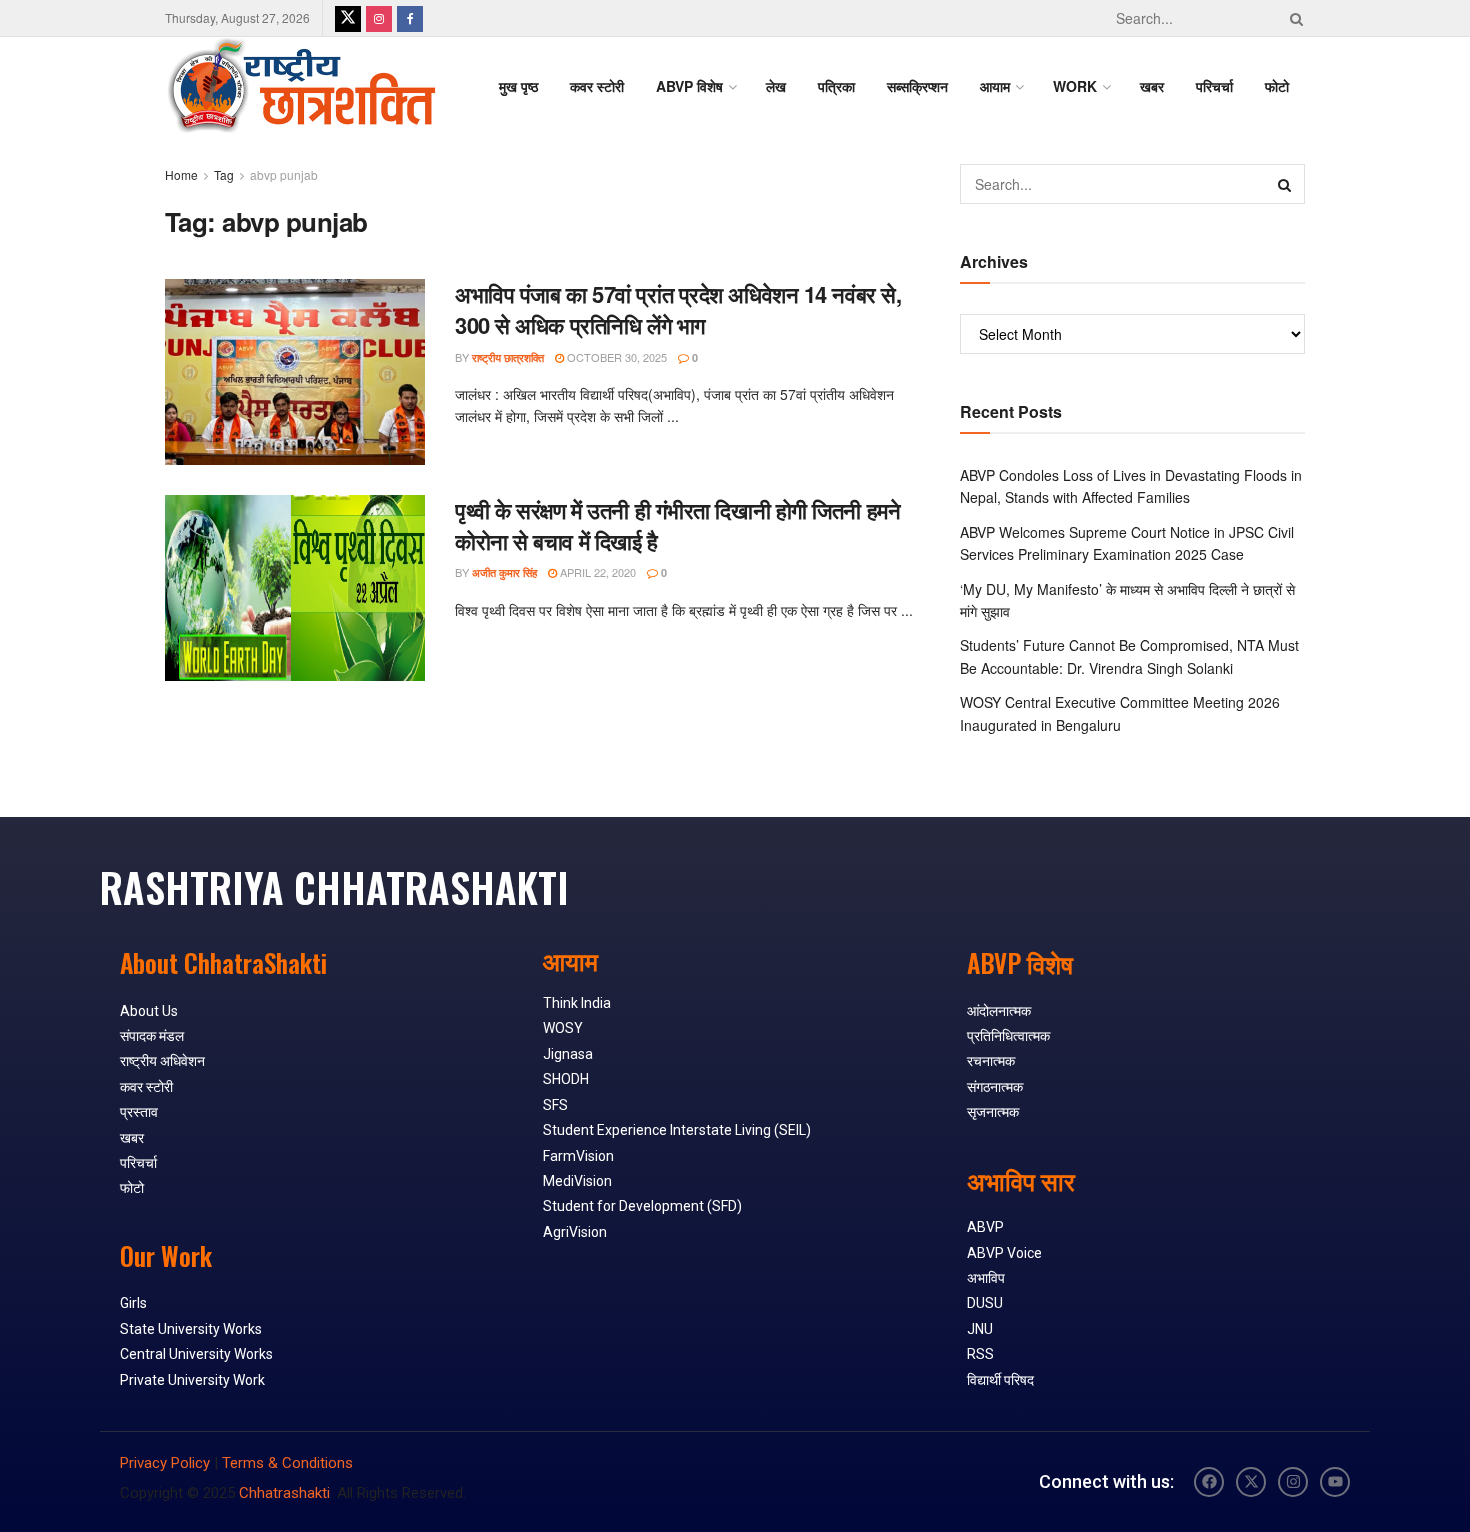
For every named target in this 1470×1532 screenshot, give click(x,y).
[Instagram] (1293, 1482)
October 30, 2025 (615, 357)
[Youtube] (1335, 1482)
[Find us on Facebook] (410, 18)
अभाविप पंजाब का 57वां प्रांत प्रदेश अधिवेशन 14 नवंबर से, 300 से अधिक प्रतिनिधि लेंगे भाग (678, 309)
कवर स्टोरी (597, 86)
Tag (224, 174)
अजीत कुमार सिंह (504, 572)
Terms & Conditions (287, 1463)
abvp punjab (284, 174)
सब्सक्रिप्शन (917, 86)
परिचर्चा (1214, 86)
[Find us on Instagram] (379, 18)
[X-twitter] (1251, 1482)
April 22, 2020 (596, 572)
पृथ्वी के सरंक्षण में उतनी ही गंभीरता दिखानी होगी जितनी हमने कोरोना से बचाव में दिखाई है (677, 525)
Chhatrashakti (284, 1493)
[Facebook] (1209, 1482)
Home (181, 174)
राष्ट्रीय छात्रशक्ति (508, 357)
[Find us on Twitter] (348, 18)
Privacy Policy (165, 1463)
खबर (1152, 86)
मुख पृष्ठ (518, 86)
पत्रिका (836, 86)
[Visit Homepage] (301, 86)
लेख (776, 86)
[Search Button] (1293, 18)
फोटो (1277, 86)
